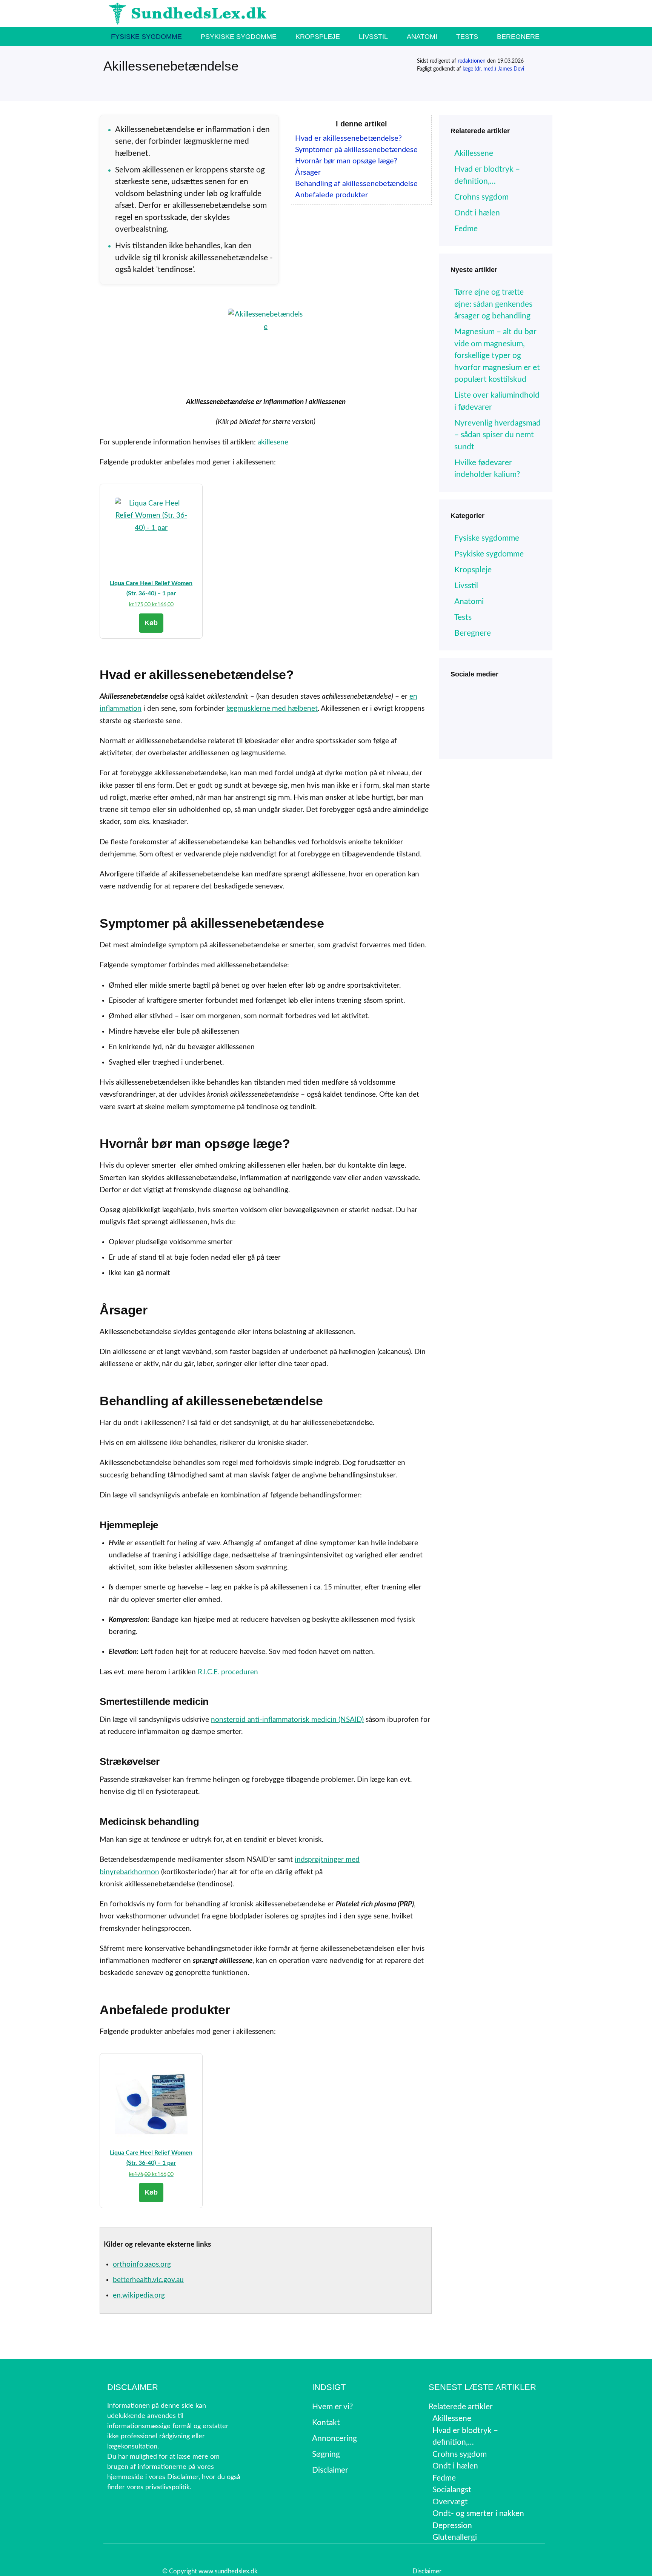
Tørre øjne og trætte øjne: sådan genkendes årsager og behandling (493, 304)
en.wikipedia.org (139, 2295)
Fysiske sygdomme (146, 37)
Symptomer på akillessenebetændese (356, 150)
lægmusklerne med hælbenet (272, 709)
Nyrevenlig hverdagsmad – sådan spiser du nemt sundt (497, 435)
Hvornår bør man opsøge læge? (346, 161)
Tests (467, 37)
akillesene (273, 442)
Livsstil (373, 37)
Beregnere (518, 37)
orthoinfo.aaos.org (142, 2265)
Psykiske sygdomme (239, 37)
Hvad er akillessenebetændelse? (348, 138)
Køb (151, 623)
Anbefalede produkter (331, 195)
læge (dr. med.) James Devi (493, 69)
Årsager (308, 172)
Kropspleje (318, 37)
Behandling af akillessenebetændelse (356, 184)
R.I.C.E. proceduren (228, 1672)
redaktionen (472, 61)
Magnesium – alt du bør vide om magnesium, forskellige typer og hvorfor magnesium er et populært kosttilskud (497, 356)
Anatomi (422, 37)
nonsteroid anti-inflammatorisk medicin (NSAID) (287, 1720)
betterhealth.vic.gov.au (148, 2280)
